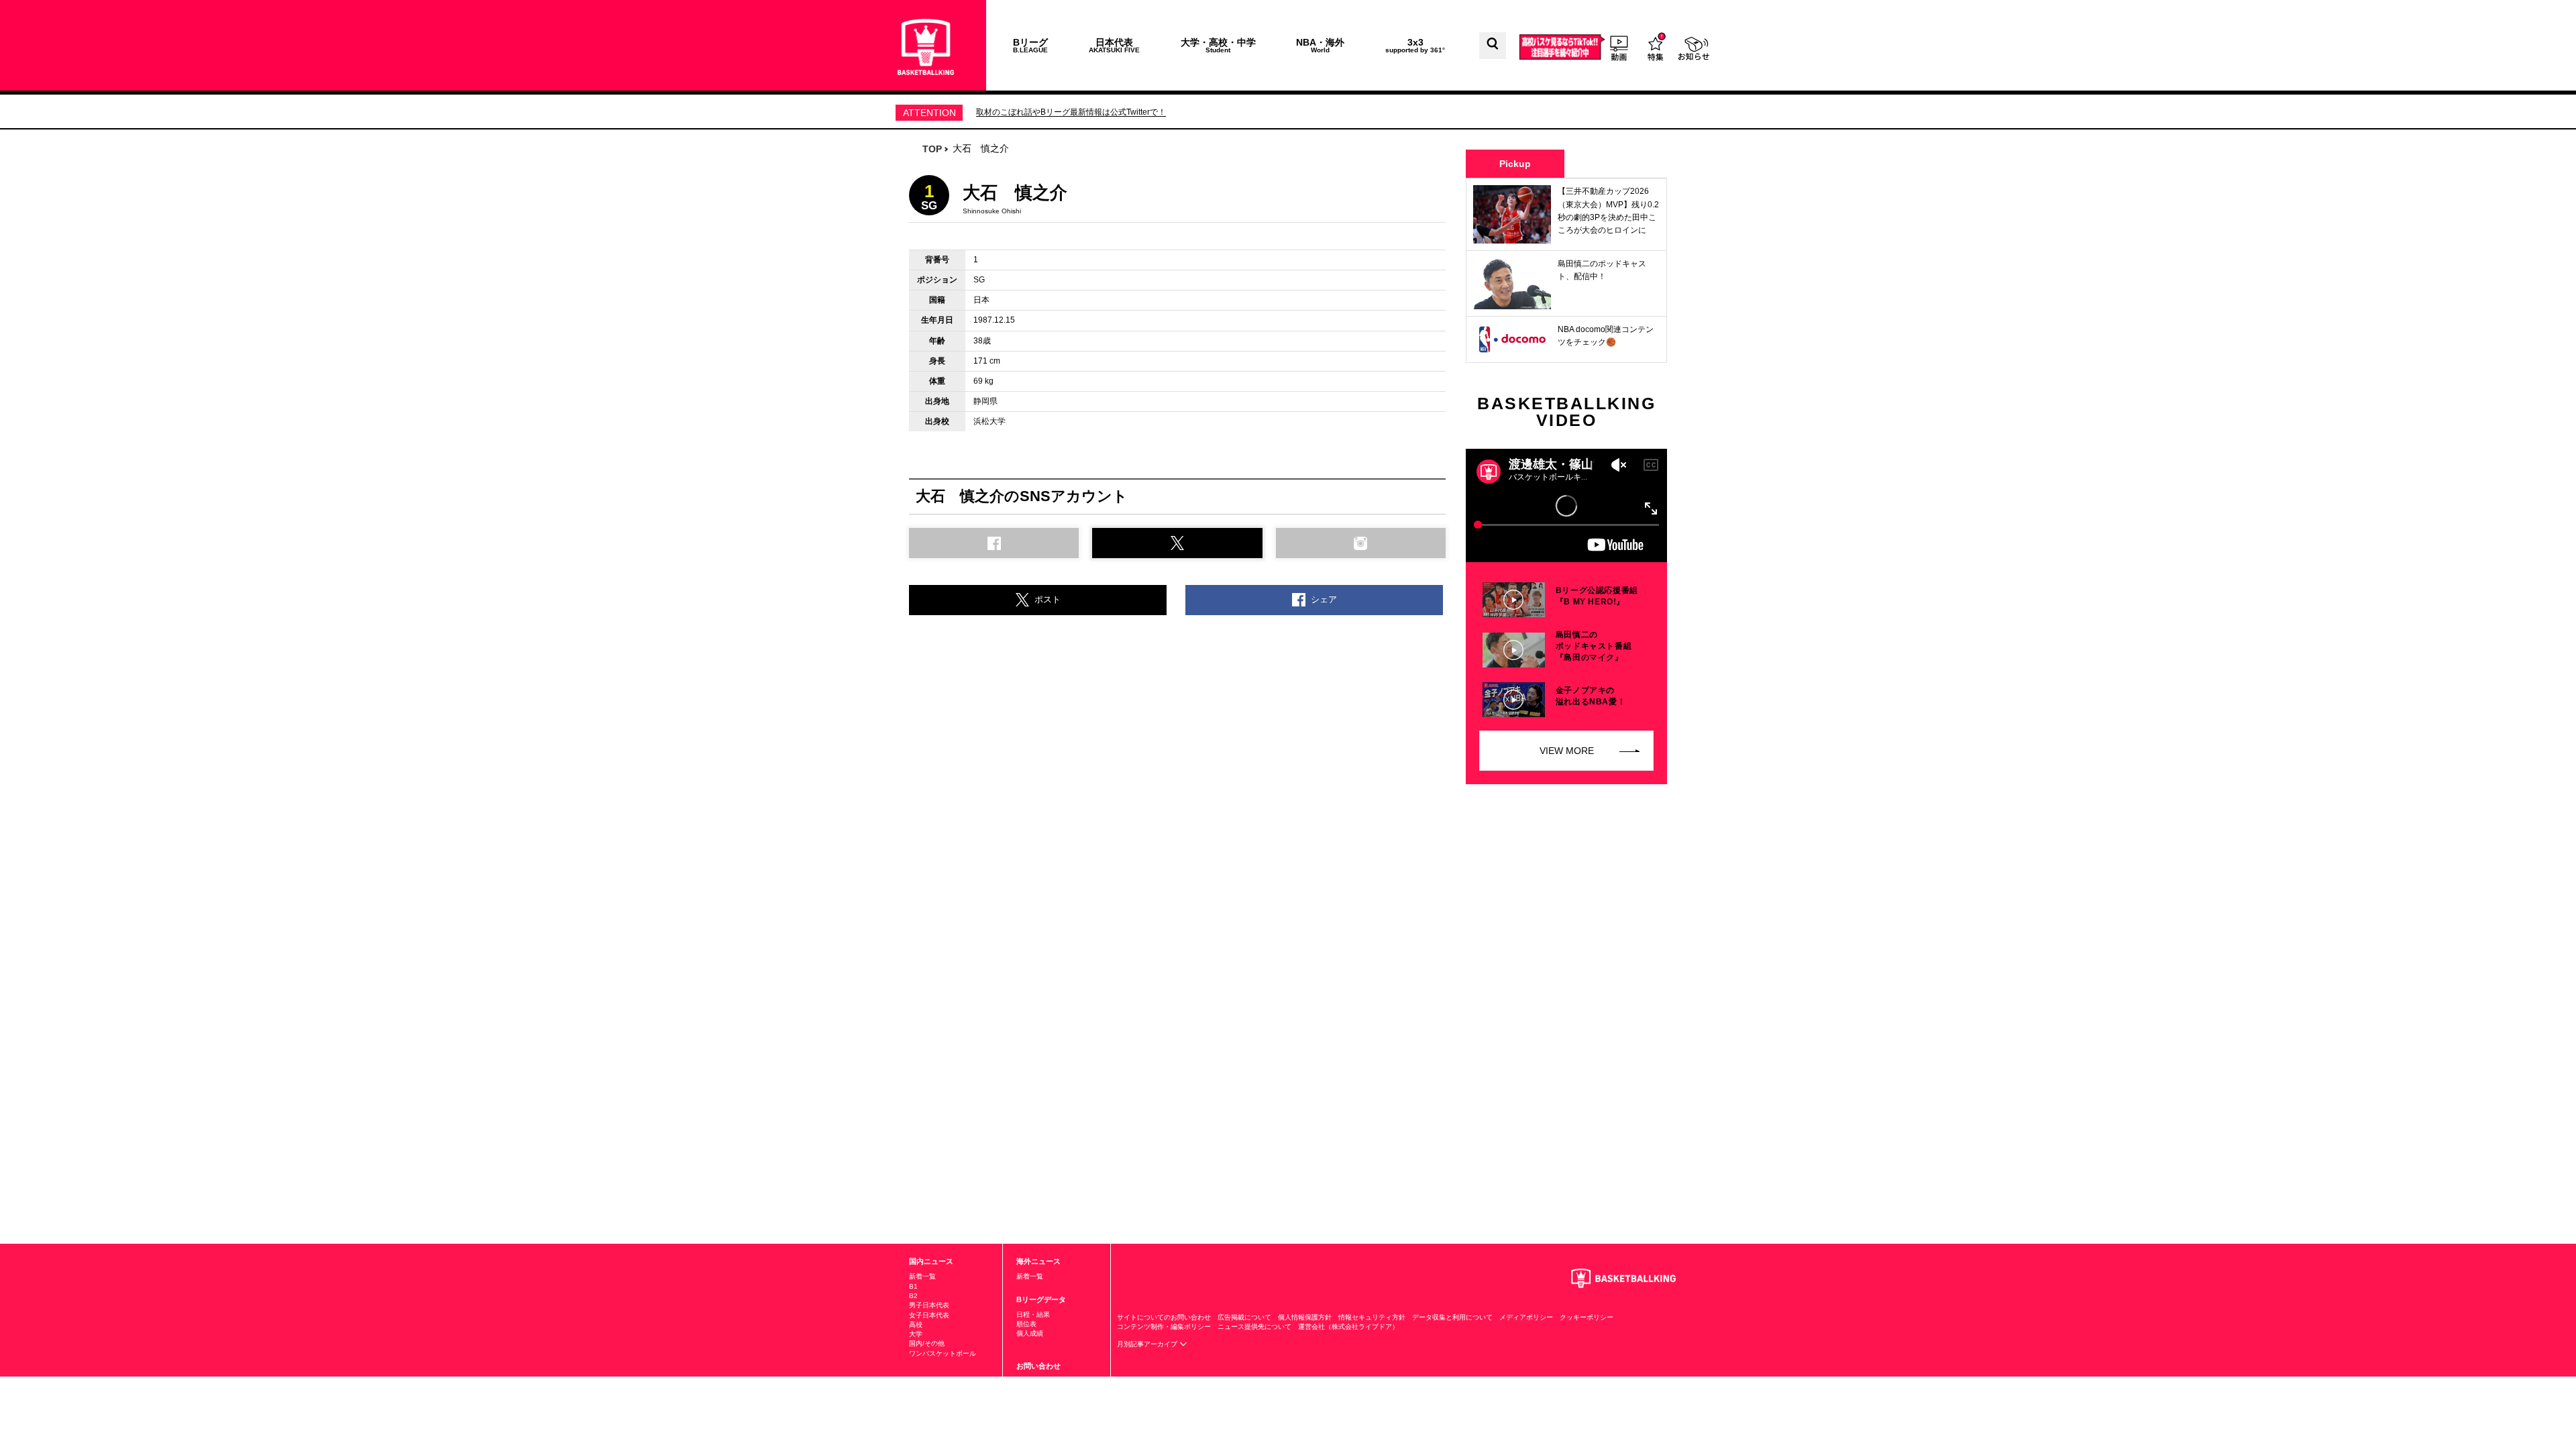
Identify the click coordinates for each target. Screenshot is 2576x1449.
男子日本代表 (929, 1305)
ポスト (1048, 599)
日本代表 (1114, 45)
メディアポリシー (1526, 1317)
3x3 (1415, 45)
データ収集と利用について (1452, 1317)
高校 (916, 1325)
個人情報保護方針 (1305, 1317)
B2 (913, 1296)
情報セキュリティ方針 (1372, 1317)
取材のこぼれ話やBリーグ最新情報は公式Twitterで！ (1071, 112)
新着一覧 (922, 1276)
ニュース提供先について (1254, 1327)
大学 (916, 1334)
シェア (1324, 599)
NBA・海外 (1320, 45)
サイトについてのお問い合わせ (1164, 1317)
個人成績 (1030, 1333)
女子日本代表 (929, 1315)
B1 (913, 1286)
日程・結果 (1033, 1314)
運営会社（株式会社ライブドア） (1348, 1327)
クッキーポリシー (1587, 1317)
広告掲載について (1244, 1317)
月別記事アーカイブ (1148, 1344)
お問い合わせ (1038, 1366)
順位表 (1026, 1324)
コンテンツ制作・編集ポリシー (1164, 1327)
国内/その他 (927, 1343)
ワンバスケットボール (943, 1353)
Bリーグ (1030, 45)
